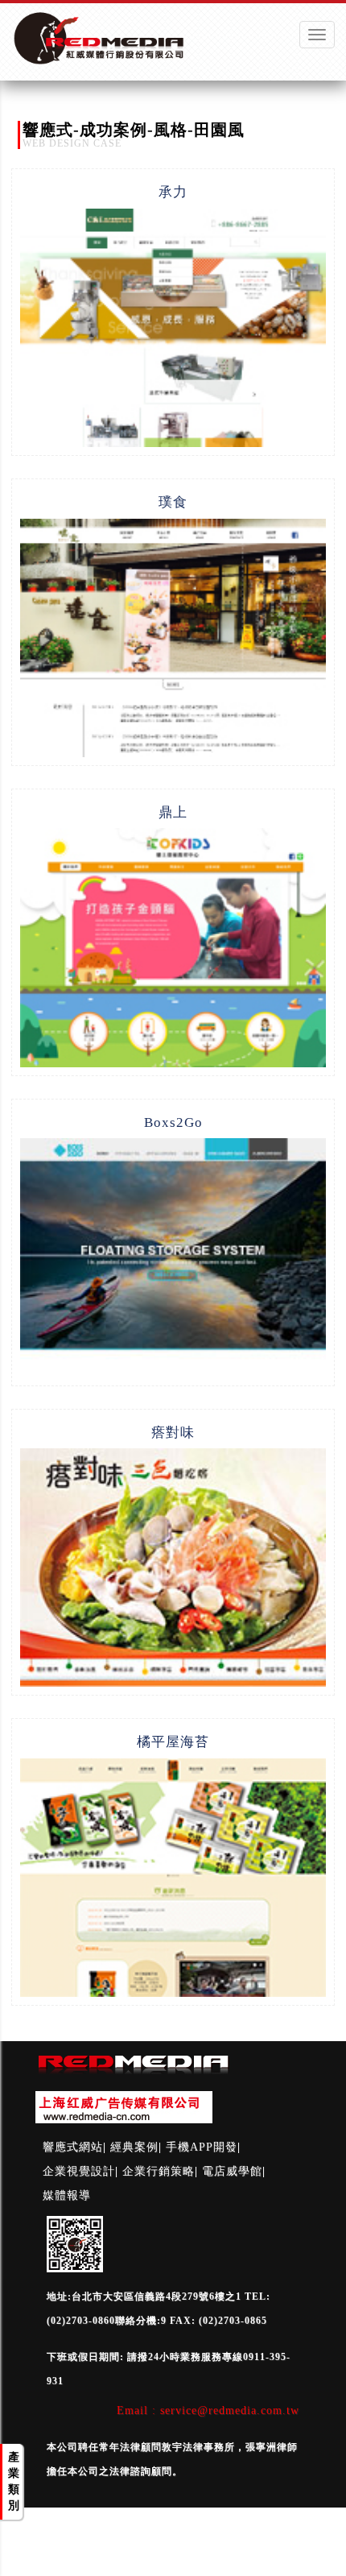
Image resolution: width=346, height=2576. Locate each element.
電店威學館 (232, 2171)
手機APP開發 (202, 2147)
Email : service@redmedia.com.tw (208, 2410)
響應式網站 (73, 2147)
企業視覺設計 (79, 2171)
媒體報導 (67, 2195)
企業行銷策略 (159, 2171)
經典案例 (134, 2147)
